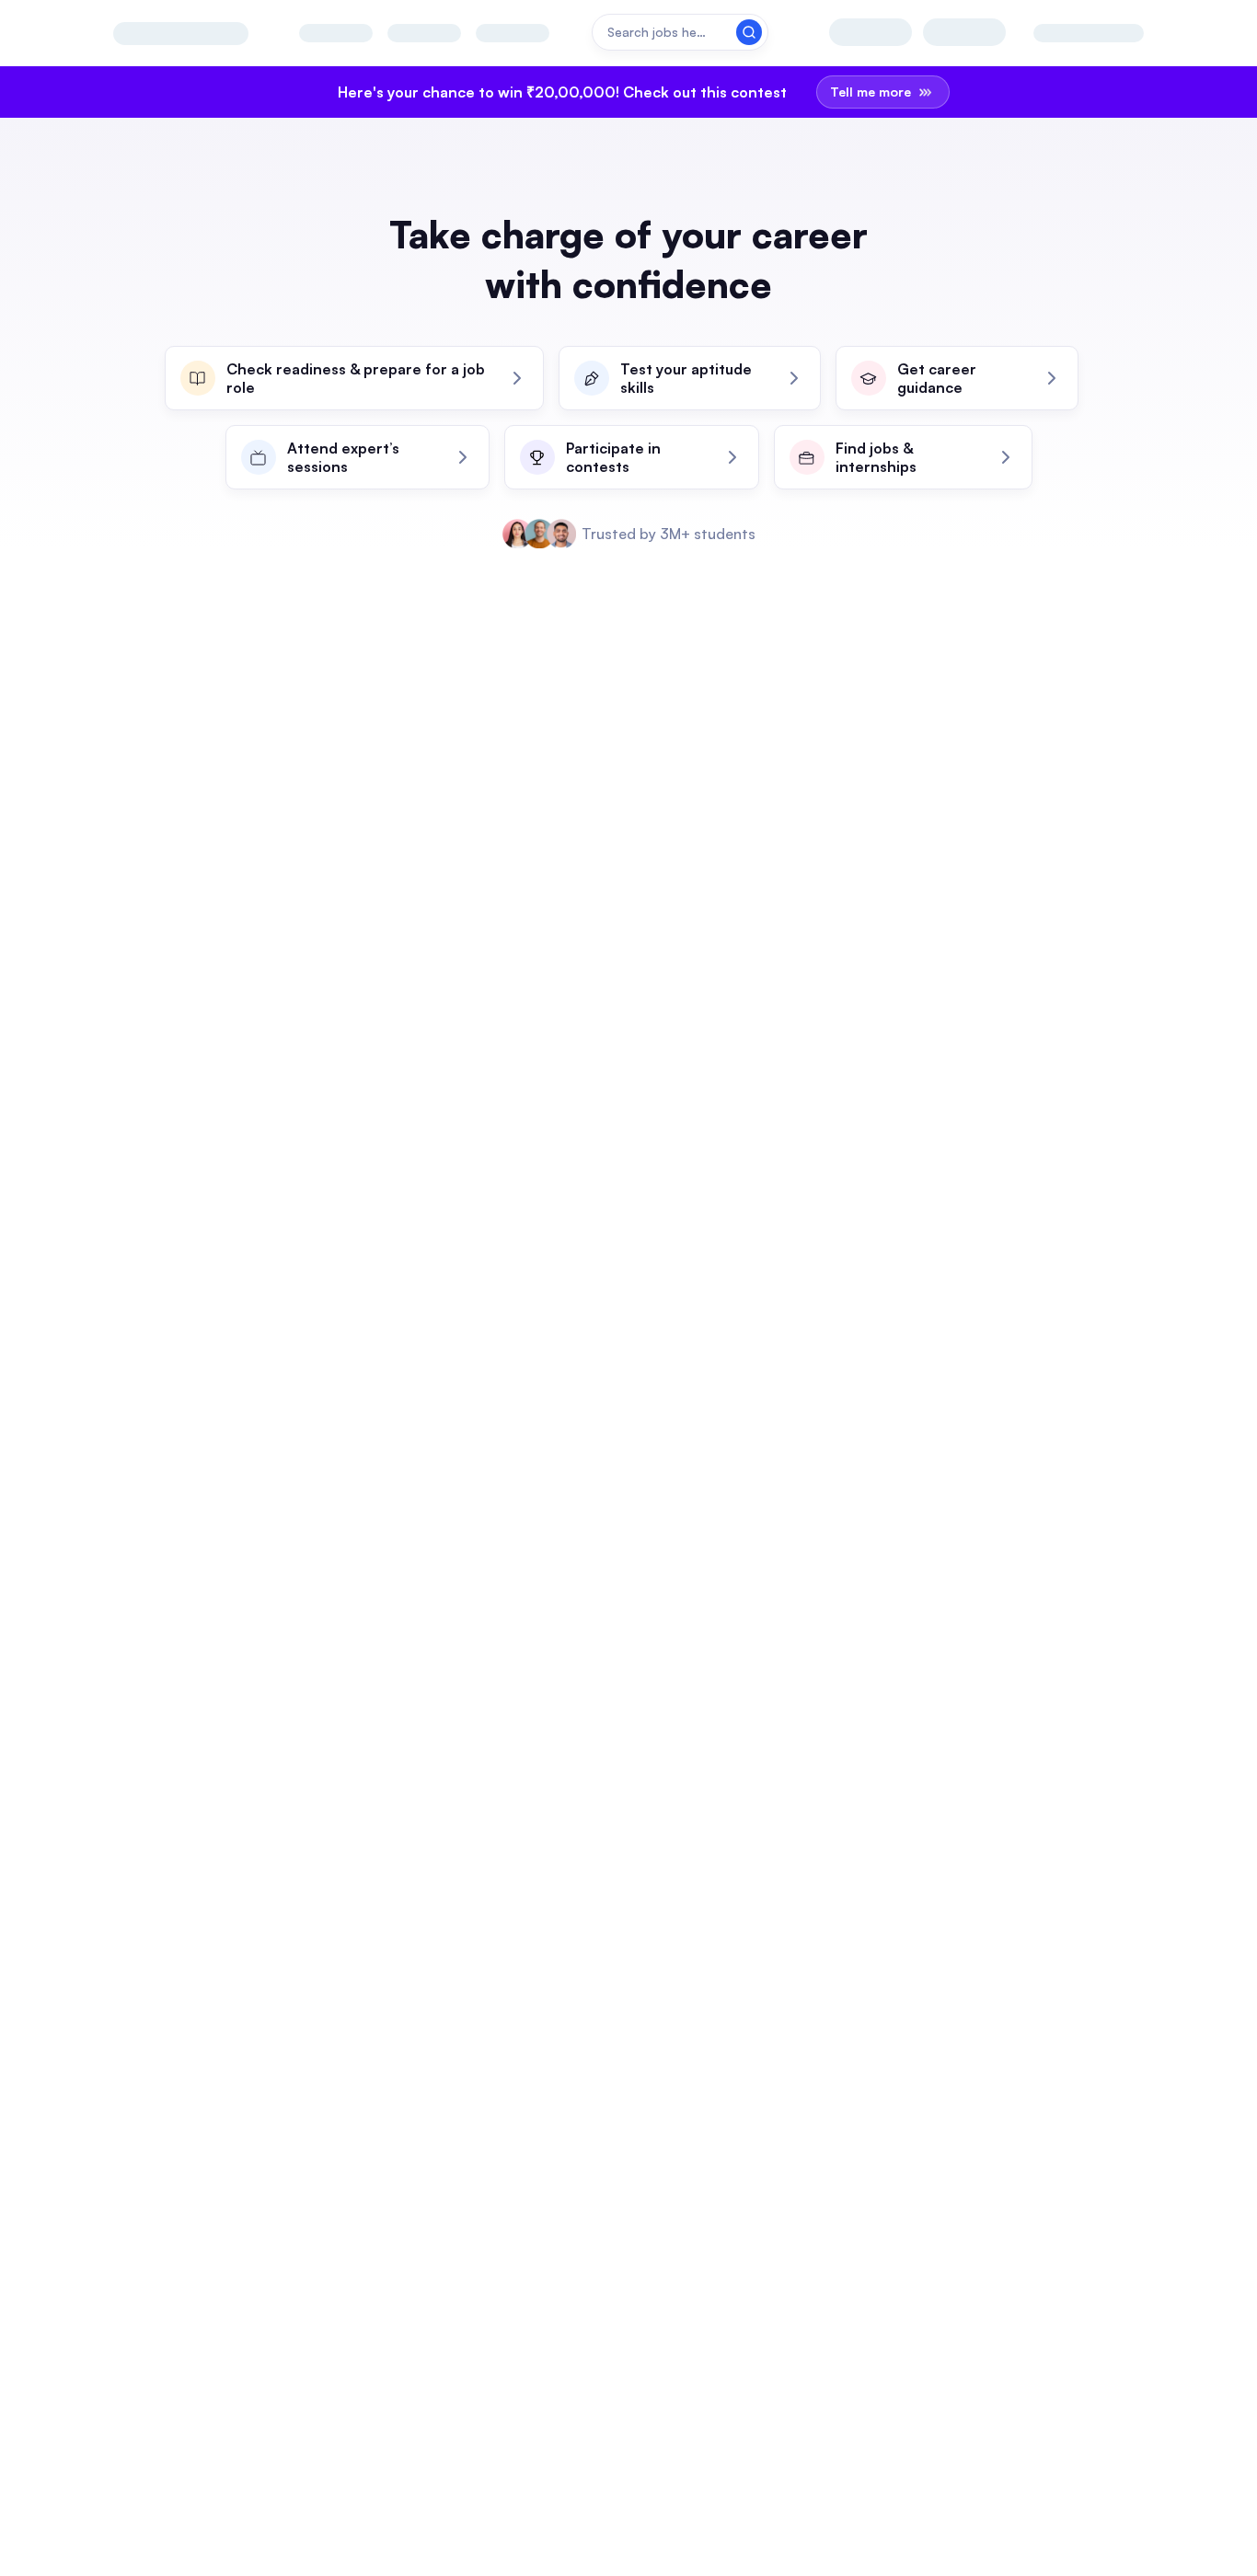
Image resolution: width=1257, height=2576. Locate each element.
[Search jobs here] (680, 32)
